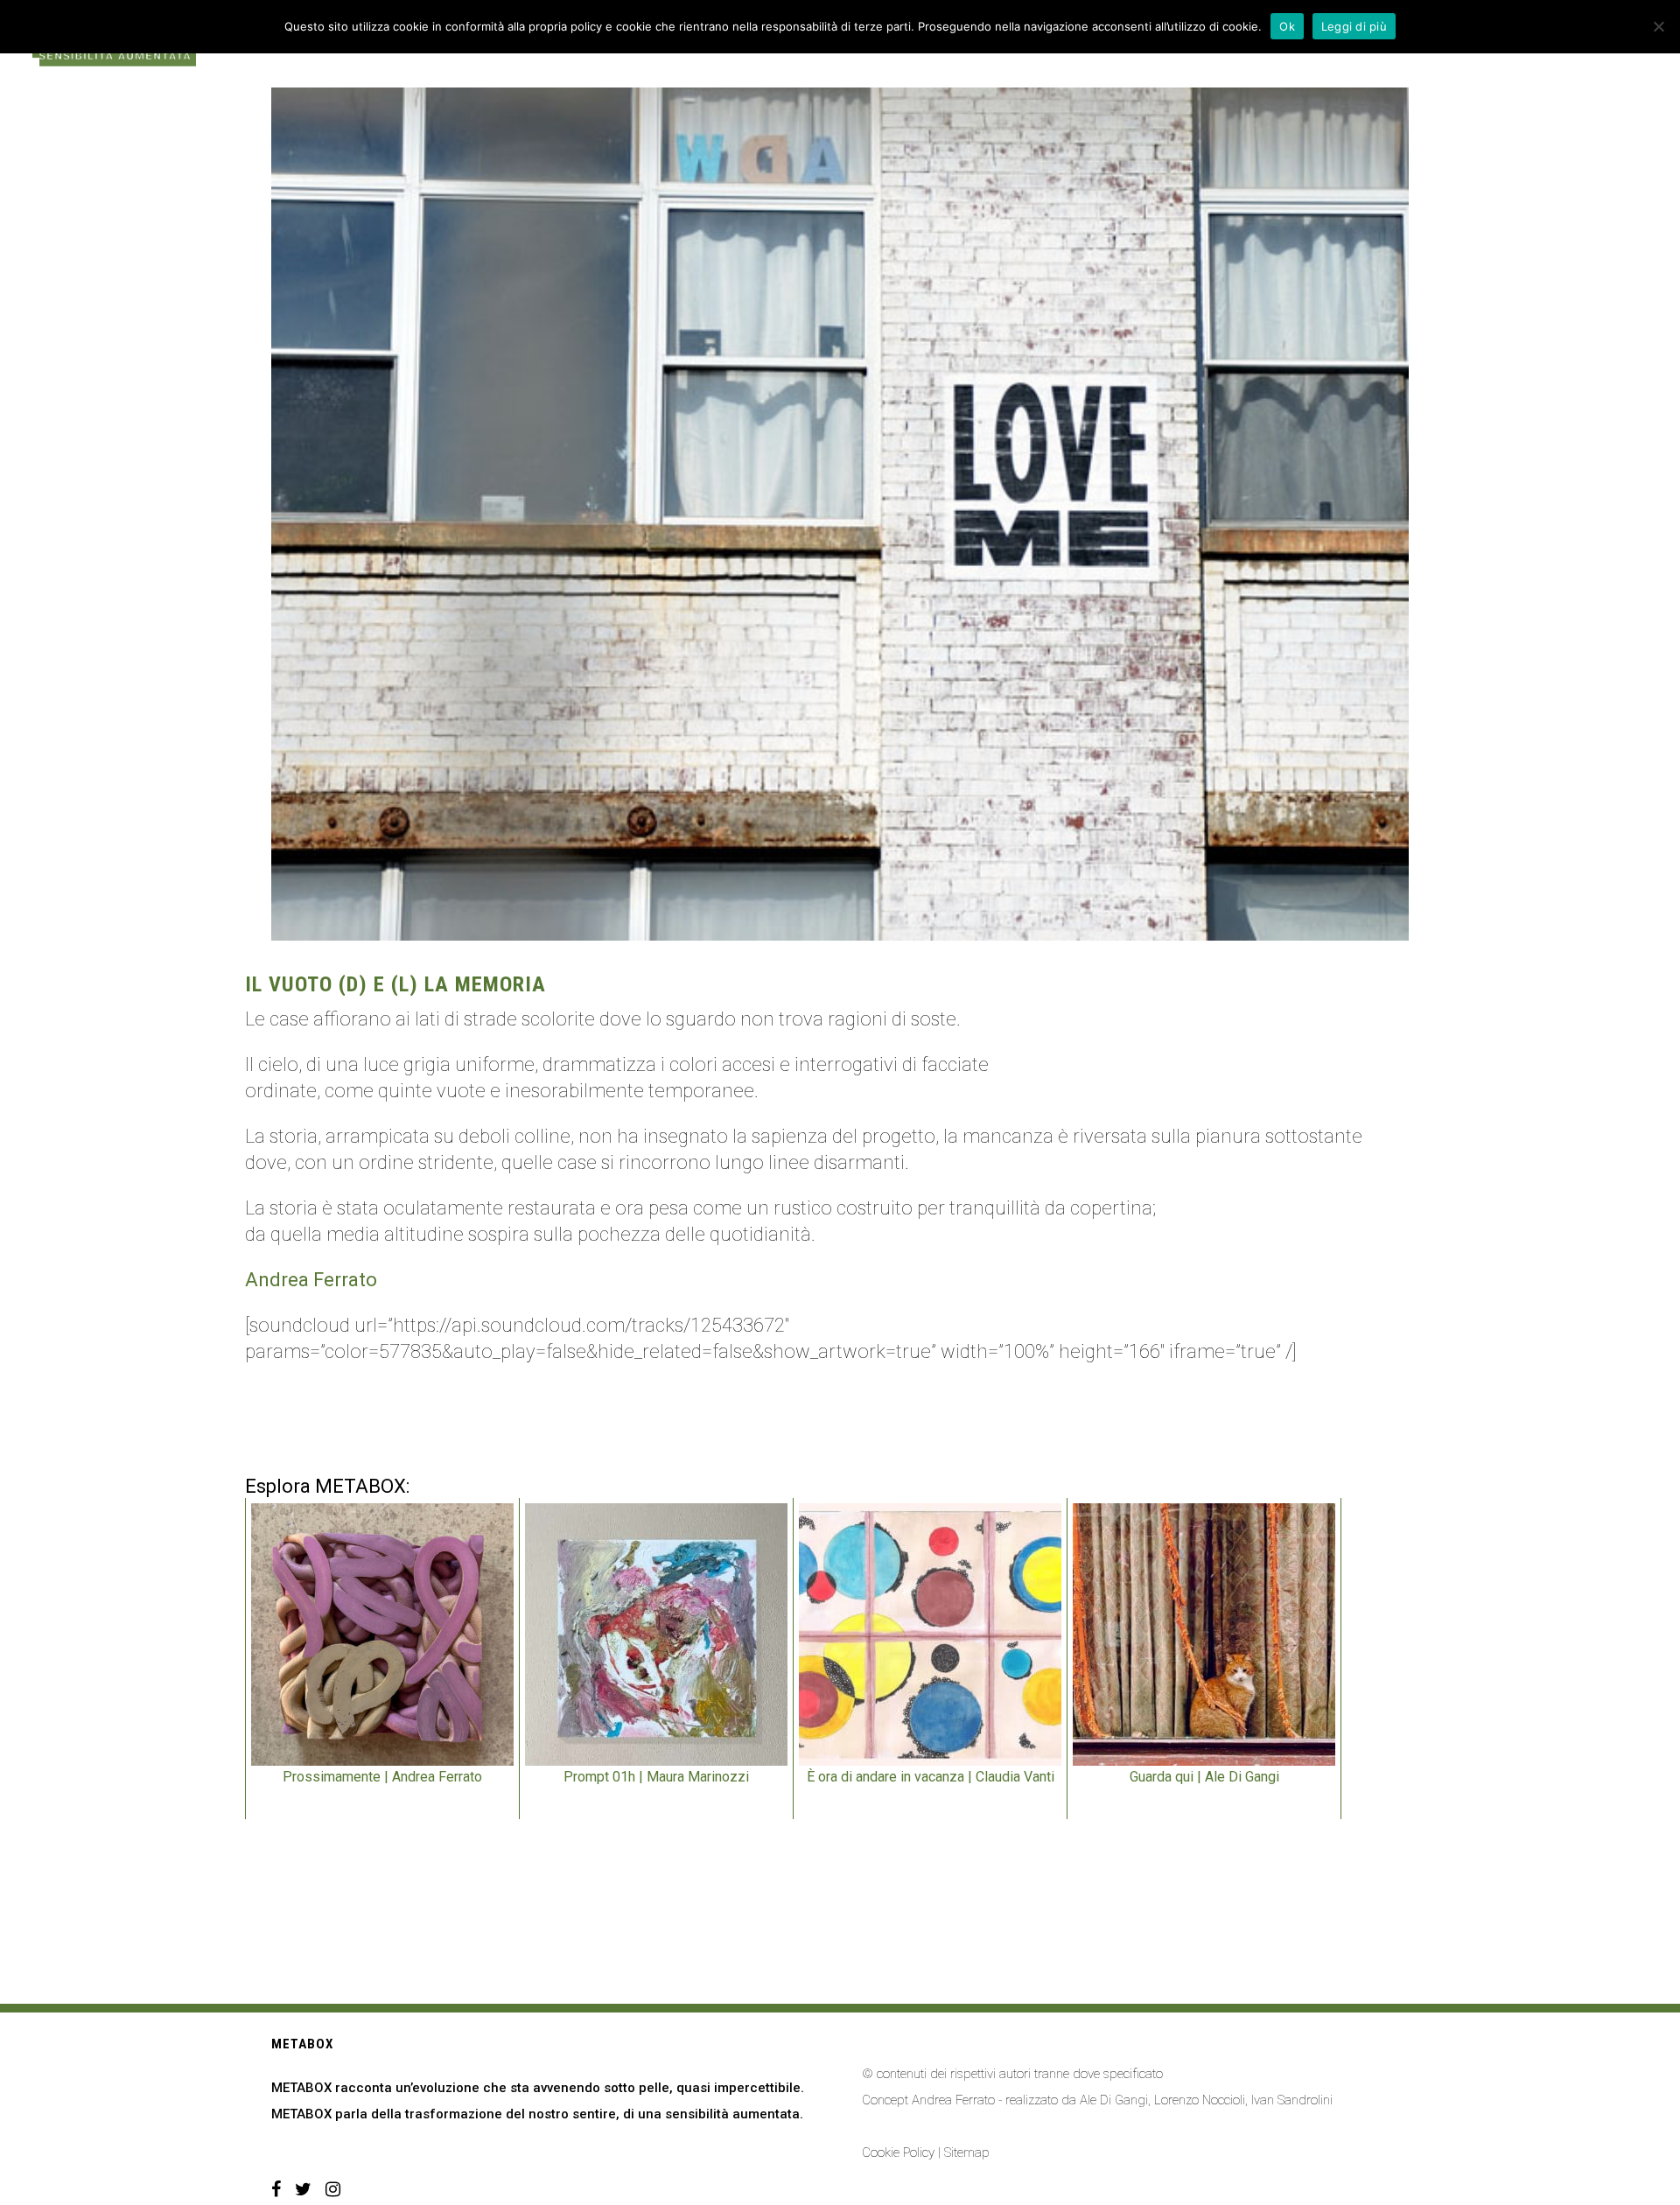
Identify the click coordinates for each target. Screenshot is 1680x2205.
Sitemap (967, 2152)
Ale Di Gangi (1114, 2100)
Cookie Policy (898, 2152)
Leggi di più (1354, 26)
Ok (1287, 26)
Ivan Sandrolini (1292, 2100)
